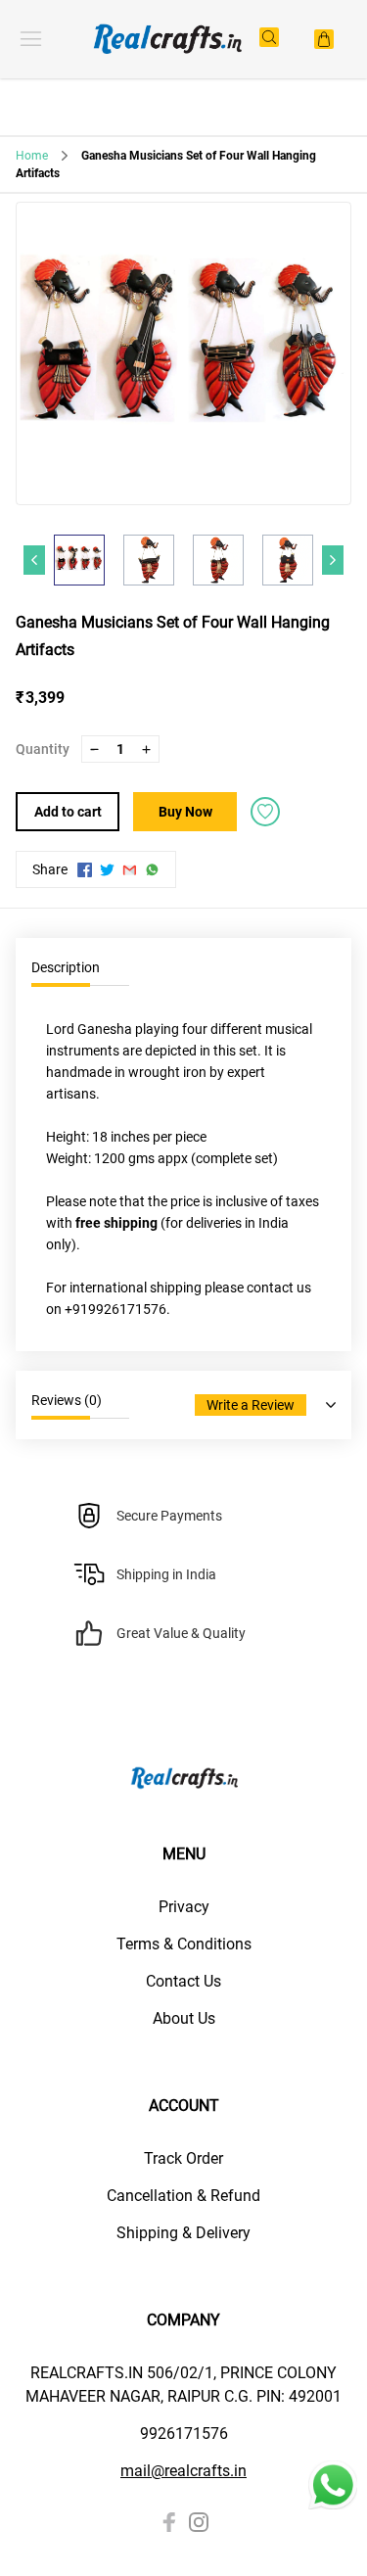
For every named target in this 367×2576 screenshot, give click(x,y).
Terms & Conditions (184, 1944)
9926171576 (184, 2434)
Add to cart (68, 812)
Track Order (183, 2158)
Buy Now (185, 812)
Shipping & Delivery (183, 2233)
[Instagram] (199, 2522)
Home (32, 156)
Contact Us (183, 1981)
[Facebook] (169, 2522)
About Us (184, 2018)
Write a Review (251, 1405)
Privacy (184, 1907)
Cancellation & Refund (183, 2196)
